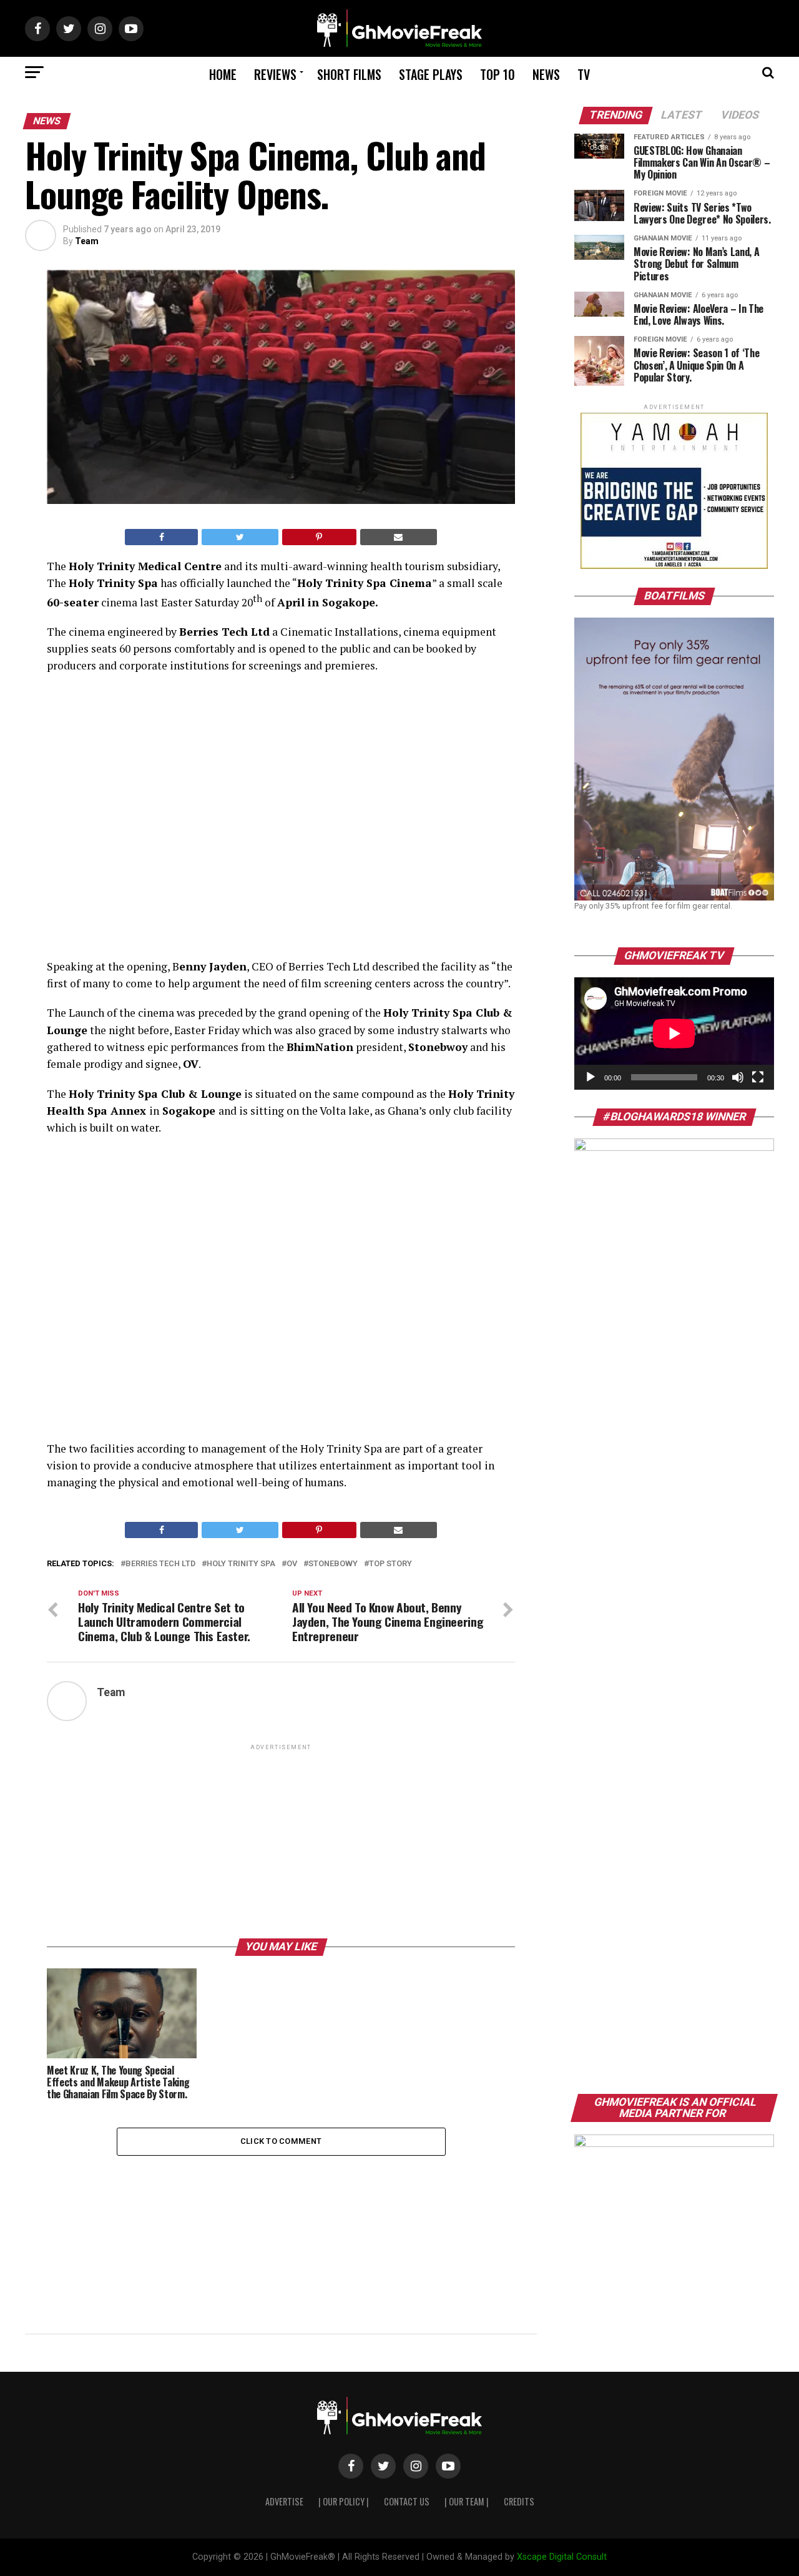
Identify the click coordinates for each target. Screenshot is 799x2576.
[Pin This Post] (319, 537)
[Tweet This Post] (240, 537)
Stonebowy (333, 1564)
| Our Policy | (344, 2501)
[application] (674, 1034)
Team (87, 241)
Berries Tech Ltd (160, 1564)
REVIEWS (275, 74)
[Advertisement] (281, 1840)
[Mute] (738, 1077)
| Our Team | (467, 2501)
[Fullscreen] (758, 1077)
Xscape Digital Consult (562, 2557)
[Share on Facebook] (161, 537)
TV (584, 74)
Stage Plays (431, 74)
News (546, 74)
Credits (519, 2501)
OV (292, 1564)
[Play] (591, 1077)
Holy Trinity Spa (241, 1564)
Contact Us (407, 2501)
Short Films (349, 74)
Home (223, 74)
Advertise (284, 2501)
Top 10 (498, 74)
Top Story (390, 1564)
